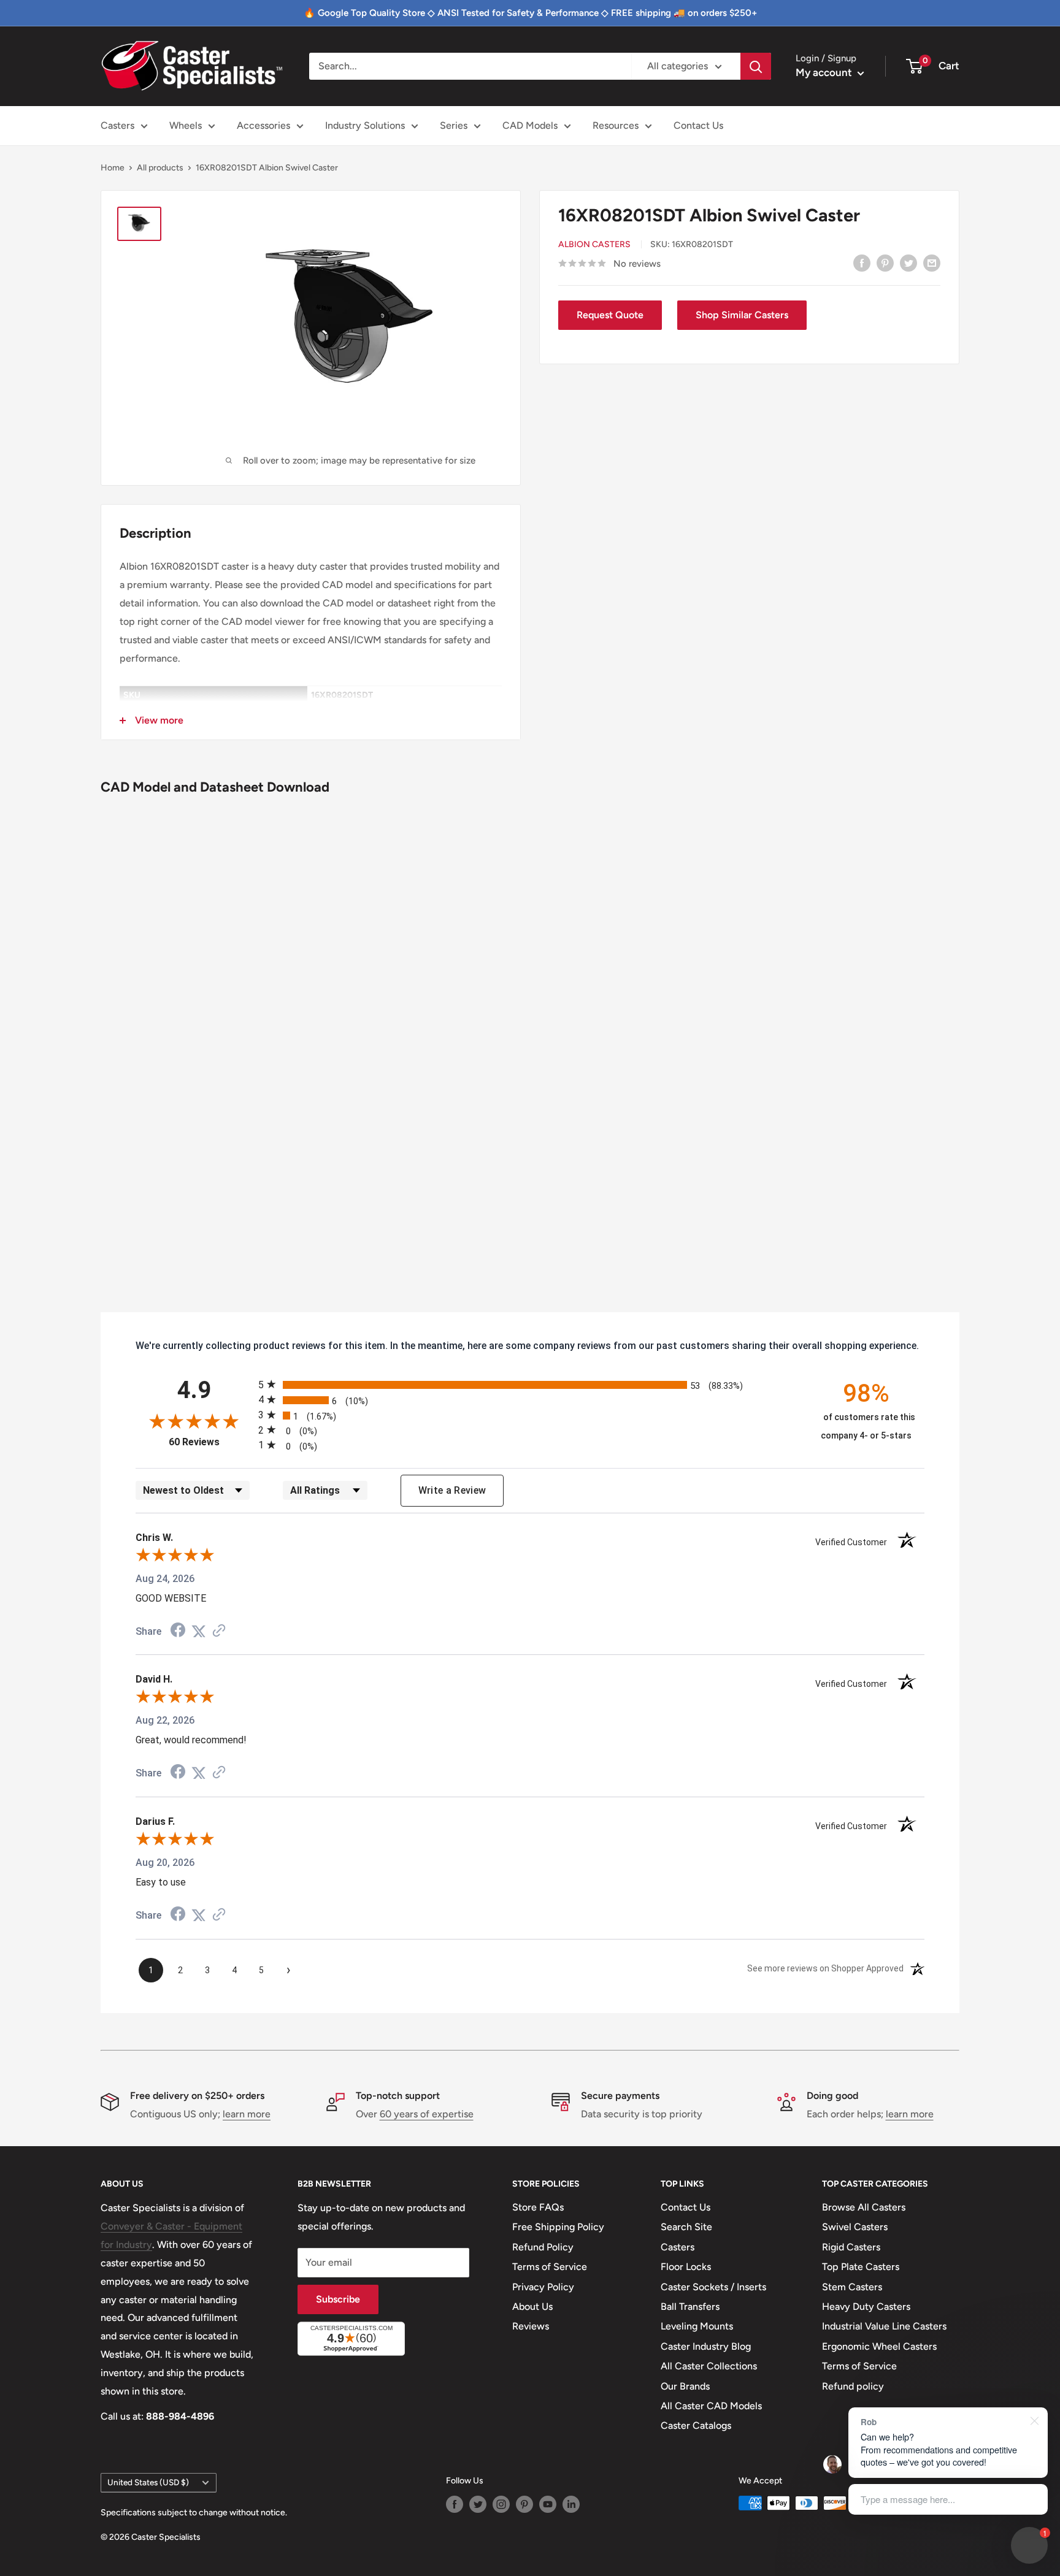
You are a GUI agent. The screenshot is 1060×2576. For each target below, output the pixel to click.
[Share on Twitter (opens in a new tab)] (199, 1631)
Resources (616, 125)
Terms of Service (550, 2267)
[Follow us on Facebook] (455, 2504)
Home (113, 168)
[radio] (530, 1384)
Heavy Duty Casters (866, 2307)
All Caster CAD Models (711, 2406)
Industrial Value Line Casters (884, 2326)
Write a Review (452, 1490)
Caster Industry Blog (706, 2346)
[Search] (756, 66)
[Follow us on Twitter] (478, 2504)
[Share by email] (932, 262)
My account (825, 72)
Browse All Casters (864, 2207)
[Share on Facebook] (862, 262)
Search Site (686, 2227)
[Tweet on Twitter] (908, 262)
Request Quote (610, 315)
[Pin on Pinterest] (885, 262)
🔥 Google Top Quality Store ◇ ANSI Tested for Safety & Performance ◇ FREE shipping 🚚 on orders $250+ (530, 13)
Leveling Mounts (697, 2326)
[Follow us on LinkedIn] (571, 2504)
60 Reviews (210, 1442)
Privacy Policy (543, 2287)
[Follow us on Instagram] (501, 2504)
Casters (117, 125)
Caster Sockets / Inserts (713, 2287)
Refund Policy (543, 2247)
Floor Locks (686, 2267)
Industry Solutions (365, 125)
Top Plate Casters (861, 2267)
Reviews (531, 2326)
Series (454, 125)
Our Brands (685, 2386)
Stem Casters (852, 2287)
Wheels (186, 125)
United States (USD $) (148, 2482)
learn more (247, 2114)
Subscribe (338, 2299)
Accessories (263, 125)
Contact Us (698, 125)
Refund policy (853, 2386)
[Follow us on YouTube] (548, 2504)
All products (160, 168)
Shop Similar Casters (742, 315)
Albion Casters (594, 244)
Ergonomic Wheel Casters (879, 2346)
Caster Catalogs (696, 2425)
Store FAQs (538, 2207)
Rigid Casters (851, 2247)
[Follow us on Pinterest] (524, 2504)
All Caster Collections (709, 2366)
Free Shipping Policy (558, 2227)
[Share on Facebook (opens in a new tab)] (178, 1631)
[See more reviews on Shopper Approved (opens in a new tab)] (219, 1631)
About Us (532, 2307)
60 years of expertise (427, 2114)
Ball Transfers (690, 2307)
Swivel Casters (855, 2227)
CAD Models (530, 125)
